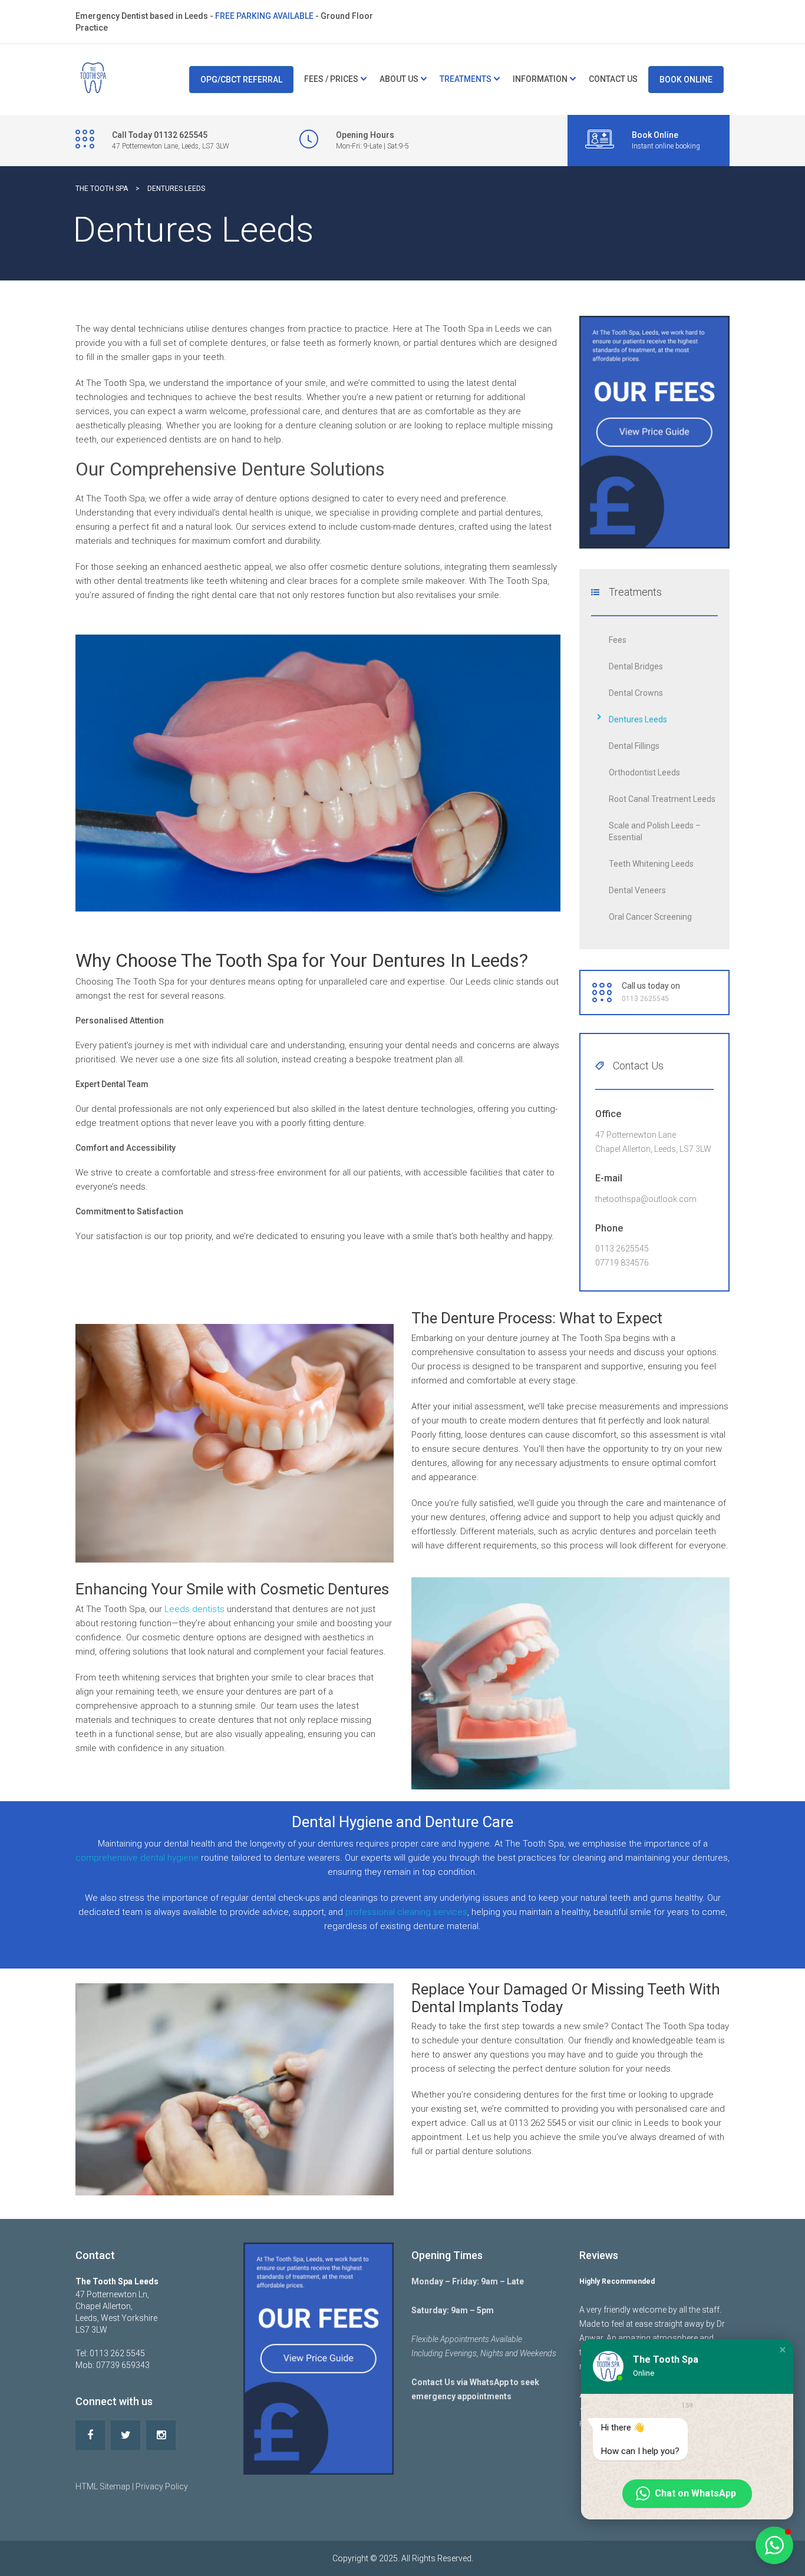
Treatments (466, 79)
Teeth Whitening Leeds (651, 864)
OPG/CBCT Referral (241, 80)
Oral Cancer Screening (650, 917)
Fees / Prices (331, 79)
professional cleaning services (406, 1912)
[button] (783, 2350)
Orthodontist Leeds (644, 772)
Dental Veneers (637, 890)
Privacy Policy (162, 2486)
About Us (399, 79)
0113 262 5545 (117, 2353)
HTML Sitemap (103, 2486)
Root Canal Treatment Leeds (662, 799)
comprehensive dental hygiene (137, 1858)
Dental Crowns (636, 693)
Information (540, 79)
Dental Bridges (636, 666)
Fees (618, 640)
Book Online (686, 80)
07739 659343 (123, 2365)
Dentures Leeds (638, 719)
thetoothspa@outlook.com (646, 1199)
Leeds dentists (194, 1609)
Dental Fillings (634, 746)
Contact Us (613, 79)
